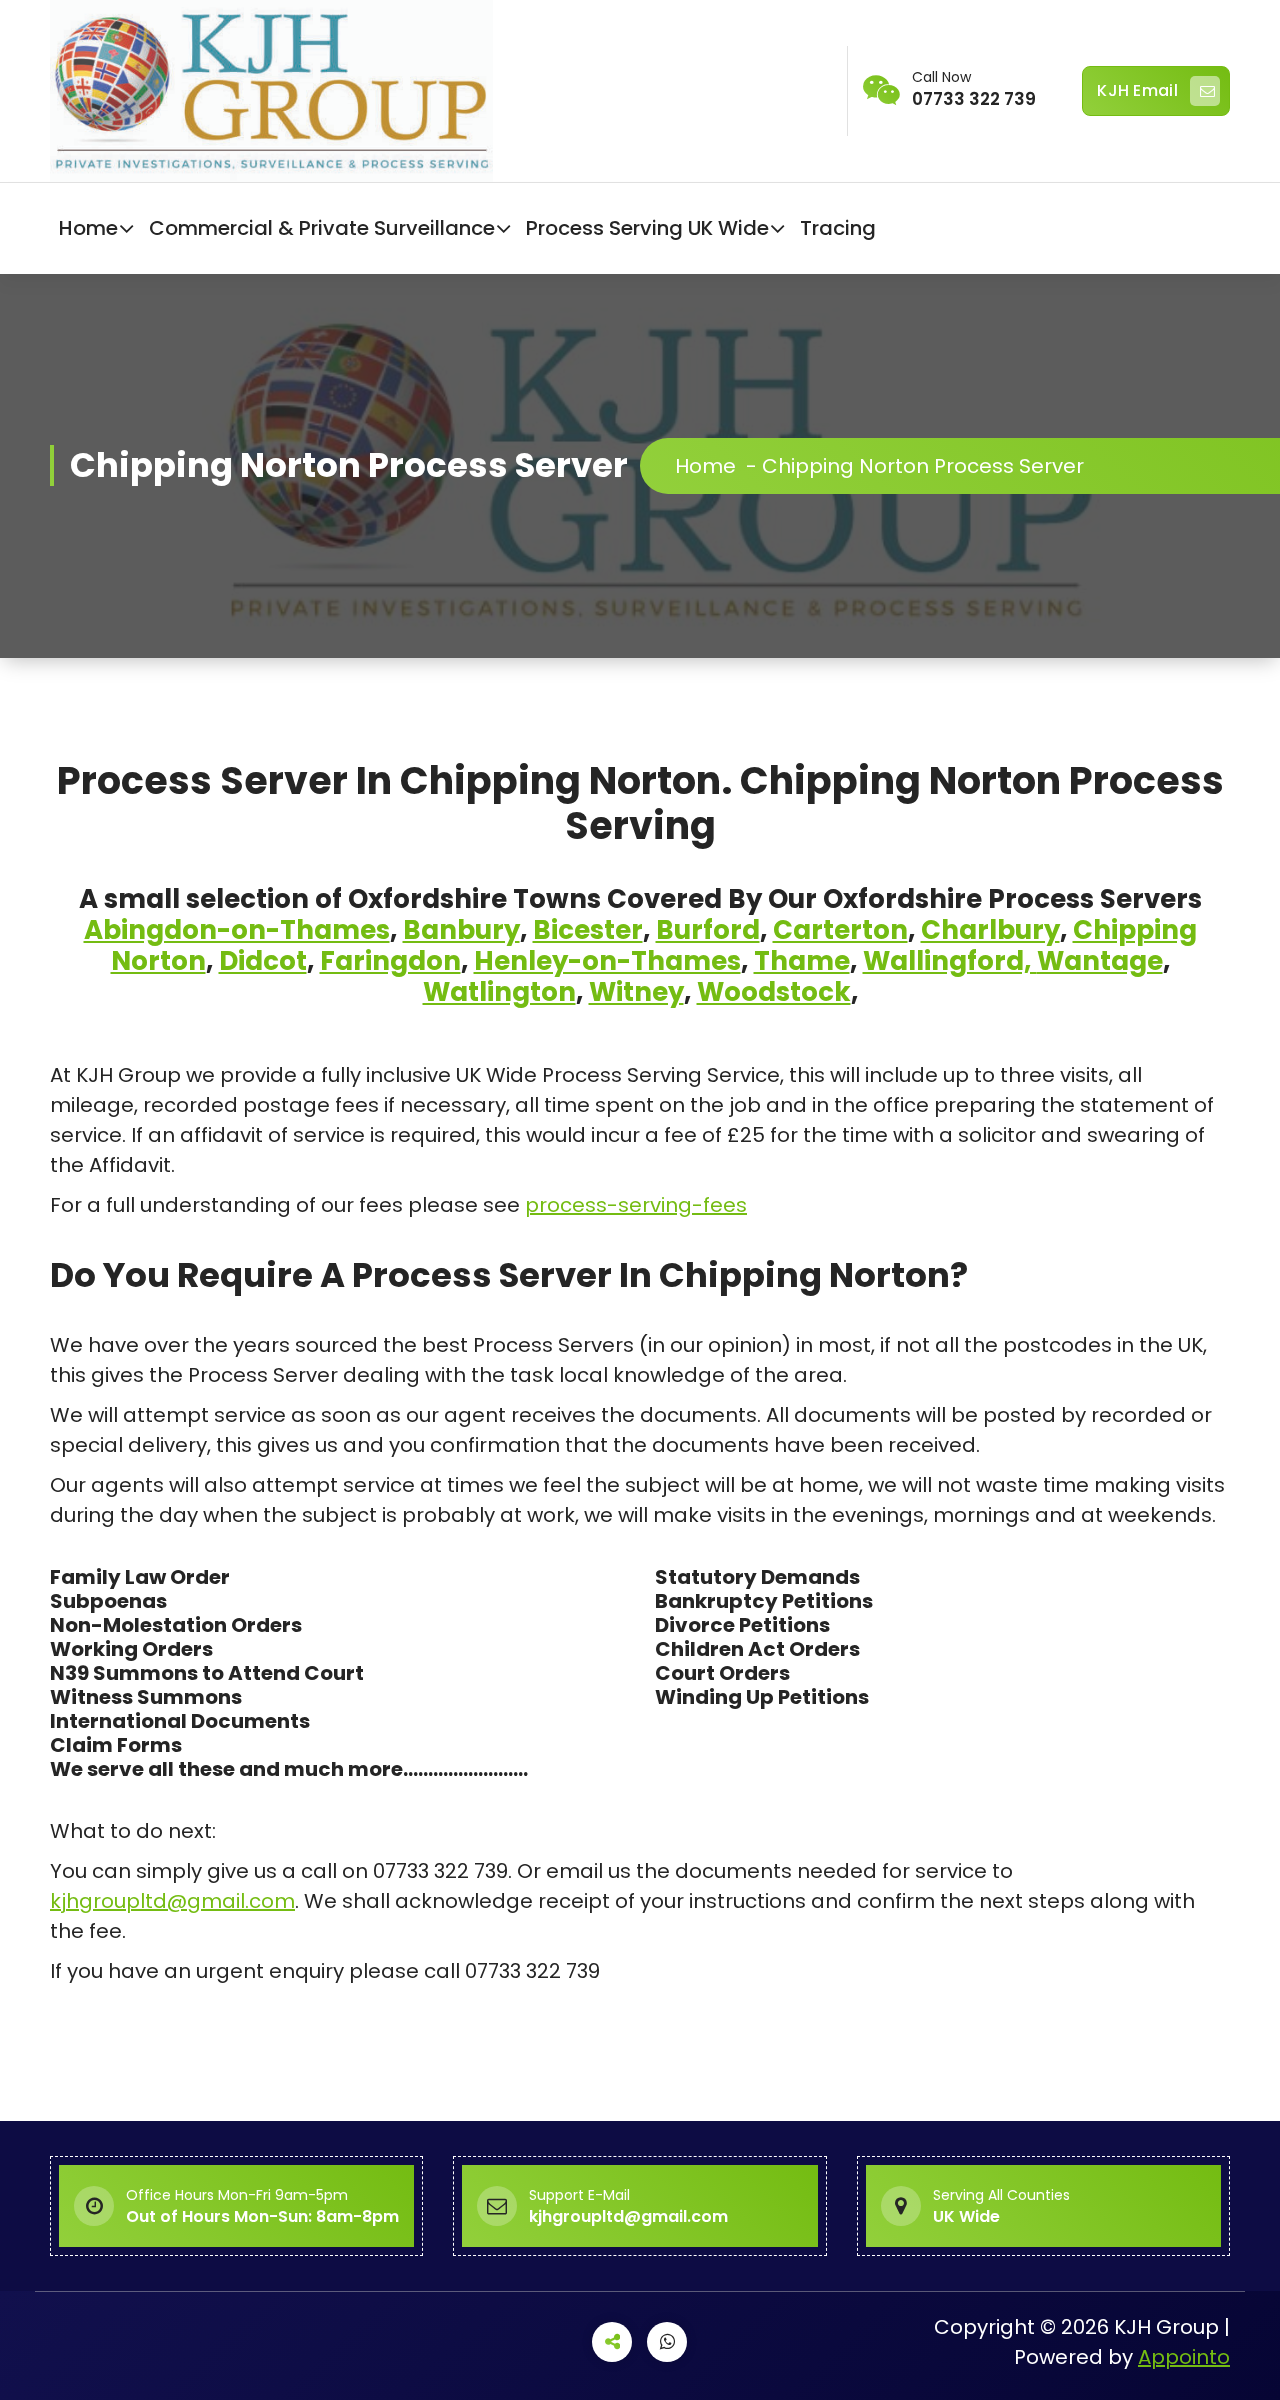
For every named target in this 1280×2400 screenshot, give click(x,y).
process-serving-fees (636, 1205)
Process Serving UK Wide (647, 228)
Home (88, 228)
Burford (708, 930)
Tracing (838, 228)
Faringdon (390, 961)
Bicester (588, 930)
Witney (636, 992)
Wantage (1100, 961)
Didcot (263, 961)
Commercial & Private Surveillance (322, 228)
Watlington (499, 992)
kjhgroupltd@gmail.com (172, 1901)
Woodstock (774, 992)
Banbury (461, 930)
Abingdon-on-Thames (237, 930)
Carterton (840, 930)
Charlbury (990, 930)
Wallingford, (950, 961)
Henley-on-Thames (607, 961)
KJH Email (1137, 90)
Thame (802, 961)
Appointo (1184, 2357)
